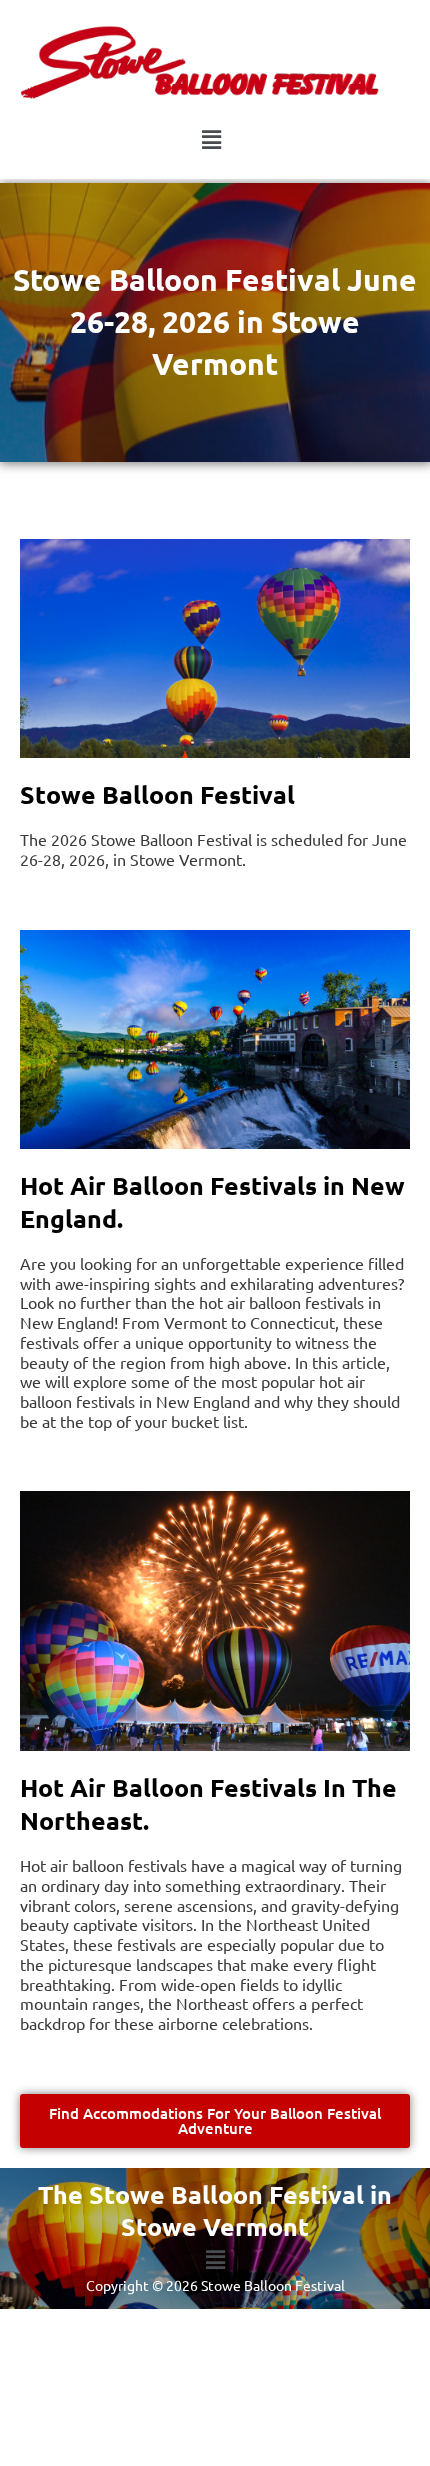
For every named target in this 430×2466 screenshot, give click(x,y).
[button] (211, 139)
